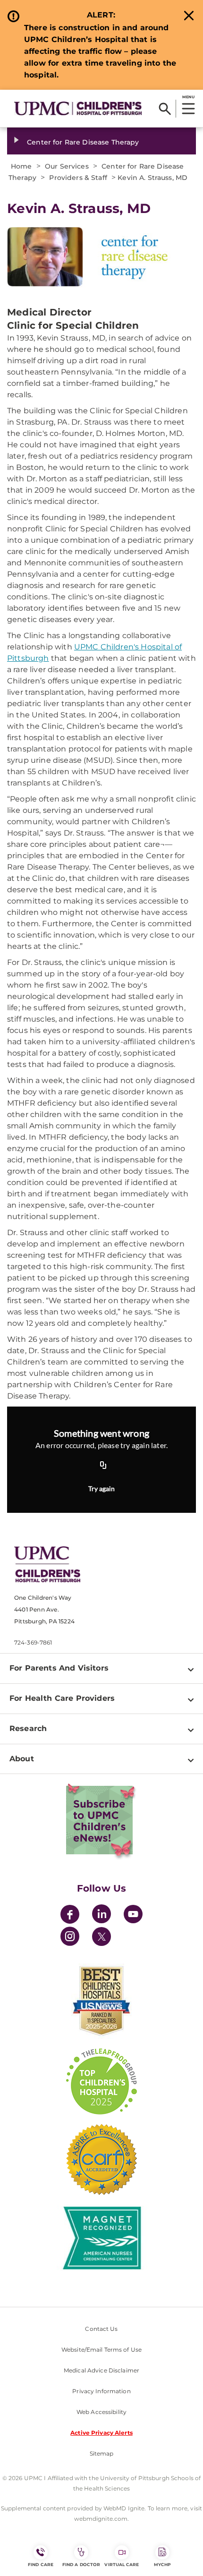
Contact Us (101, 2329)
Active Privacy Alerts (101, 2433)
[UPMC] (78, 108)
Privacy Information (101, 2391)
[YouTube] (133, 1915)
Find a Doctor (81, 2564)
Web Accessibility (101, 2412)
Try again (101, 1488)
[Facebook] (70, 1915)
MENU (188, 97)
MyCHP (162, 2564)
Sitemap (102, 2453)
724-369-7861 (33, 1642)
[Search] (165, 109)
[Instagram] (70, 1938)
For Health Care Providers (62, 1698)
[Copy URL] (103, 1466)
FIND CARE (41, 2564)
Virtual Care (122, 2564)
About (22, 1759)
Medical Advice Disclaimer (101, 2370)
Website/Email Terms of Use (101, 2350)
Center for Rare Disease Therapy (83, 142)
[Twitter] (101, 1936)
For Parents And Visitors (59, 1668)
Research (28, 1728)
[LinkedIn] (101, 1915)
